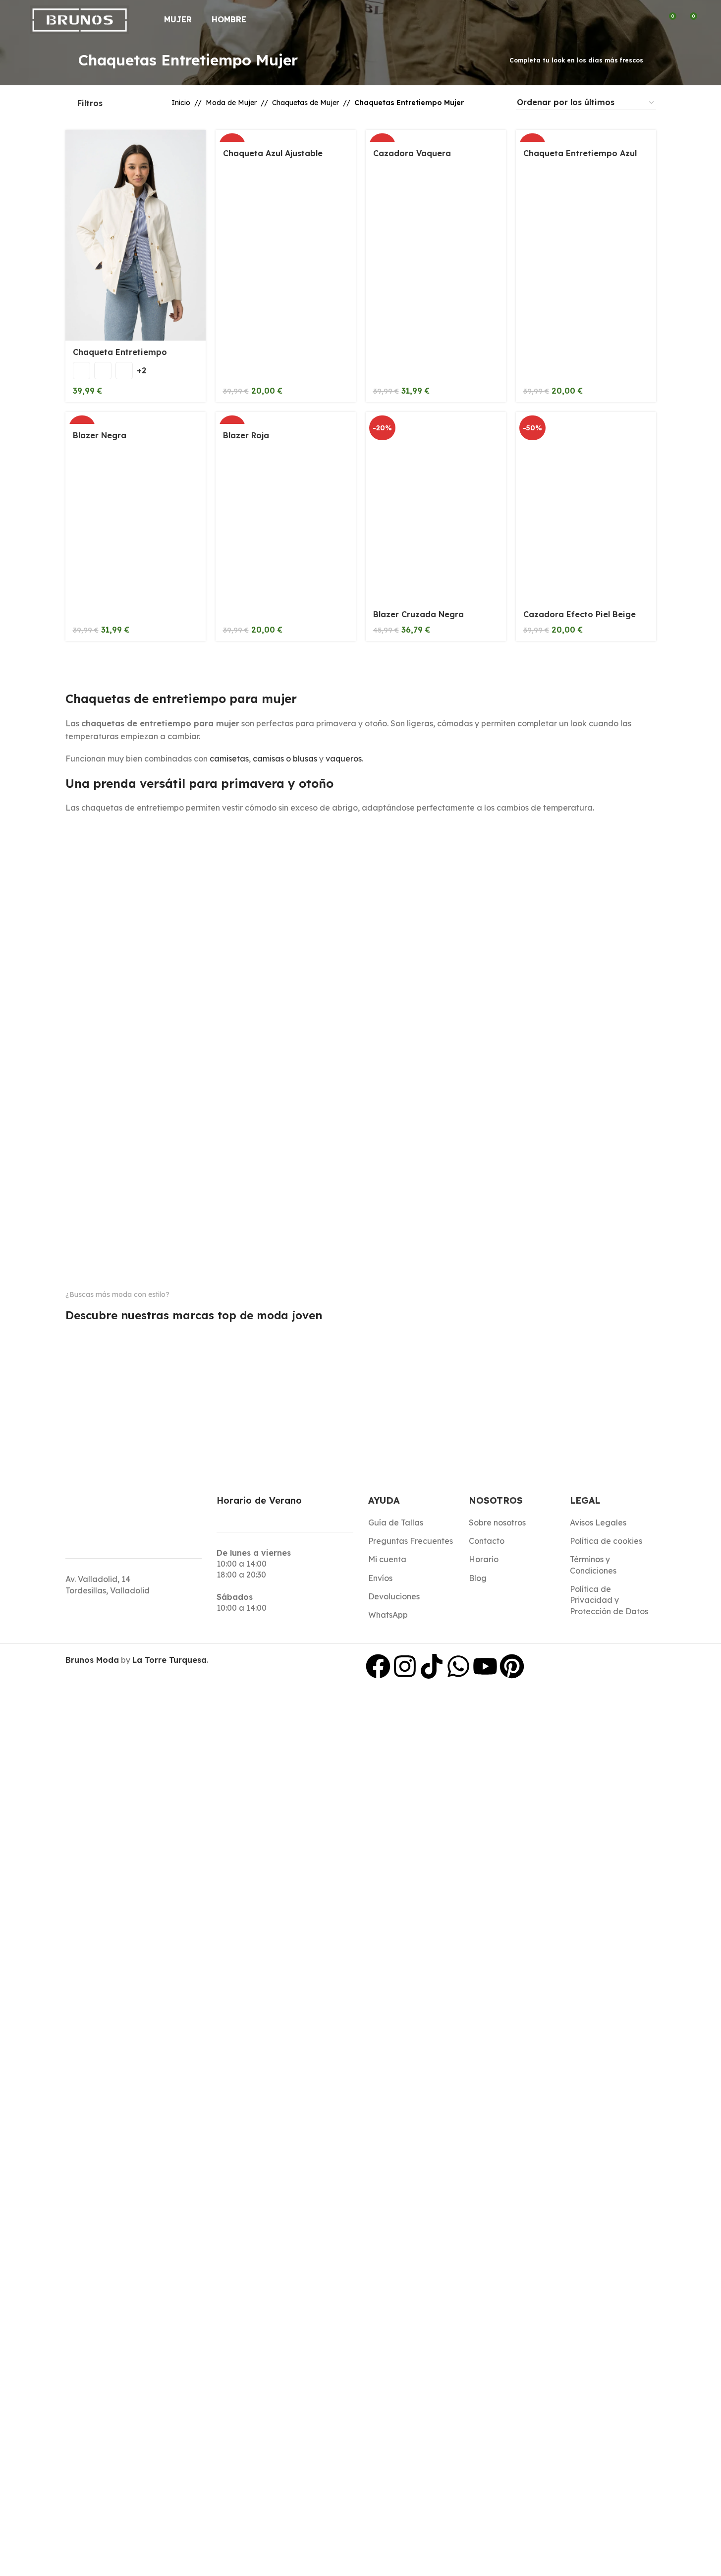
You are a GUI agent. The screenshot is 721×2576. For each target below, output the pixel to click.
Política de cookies (606, 1541)
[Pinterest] (512, 1666)
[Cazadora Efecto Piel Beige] (586, 507)
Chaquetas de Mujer (305, 103)
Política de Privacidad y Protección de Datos (609, 1600)
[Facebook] (378, 1666)
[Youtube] (485, 1666)
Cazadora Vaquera (412, 153)
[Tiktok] (432, 1666)
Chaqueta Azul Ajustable (273, 153)
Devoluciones (394, 1596)
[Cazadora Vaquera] (436, 136)
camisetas (229, 759)
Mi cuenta (387, 1559)
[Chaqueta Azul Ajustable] (286, 136)
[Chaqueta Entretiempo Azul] (586, 136)
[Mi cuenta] (650, 20)
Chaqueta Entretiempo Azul (580, 153)
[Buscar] (632, 20)
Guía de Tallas (396, 1522)
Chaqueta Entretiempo (120, 352)
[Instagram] (405, 1666)
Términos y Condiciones (593, 1565)
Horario (484, 1559)
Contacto (487, 1541)
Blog (478, 1578)
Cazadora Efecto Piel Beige (580, 614)
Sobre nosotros (497, 1522)
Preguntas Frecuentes (411, 1541)
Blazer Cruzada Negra (418, 614)
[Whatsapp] (458, 1666)
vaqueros (344, 759)
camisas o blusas (285, 759)
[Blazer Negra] (136, 418)
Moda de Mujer (231, 103)
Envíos (380, 1578)
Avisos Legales (598, 1522)
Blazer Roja (246, 435)
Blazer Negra (100, 435)
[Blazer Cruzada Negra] (436, 507)
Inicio (181, 103)
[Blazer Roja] (286, 418)
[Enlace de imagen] (107, 1329)
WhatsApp (388, 1615)
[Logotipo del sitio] (80, 19)
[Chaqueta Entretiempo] (136, 235)
